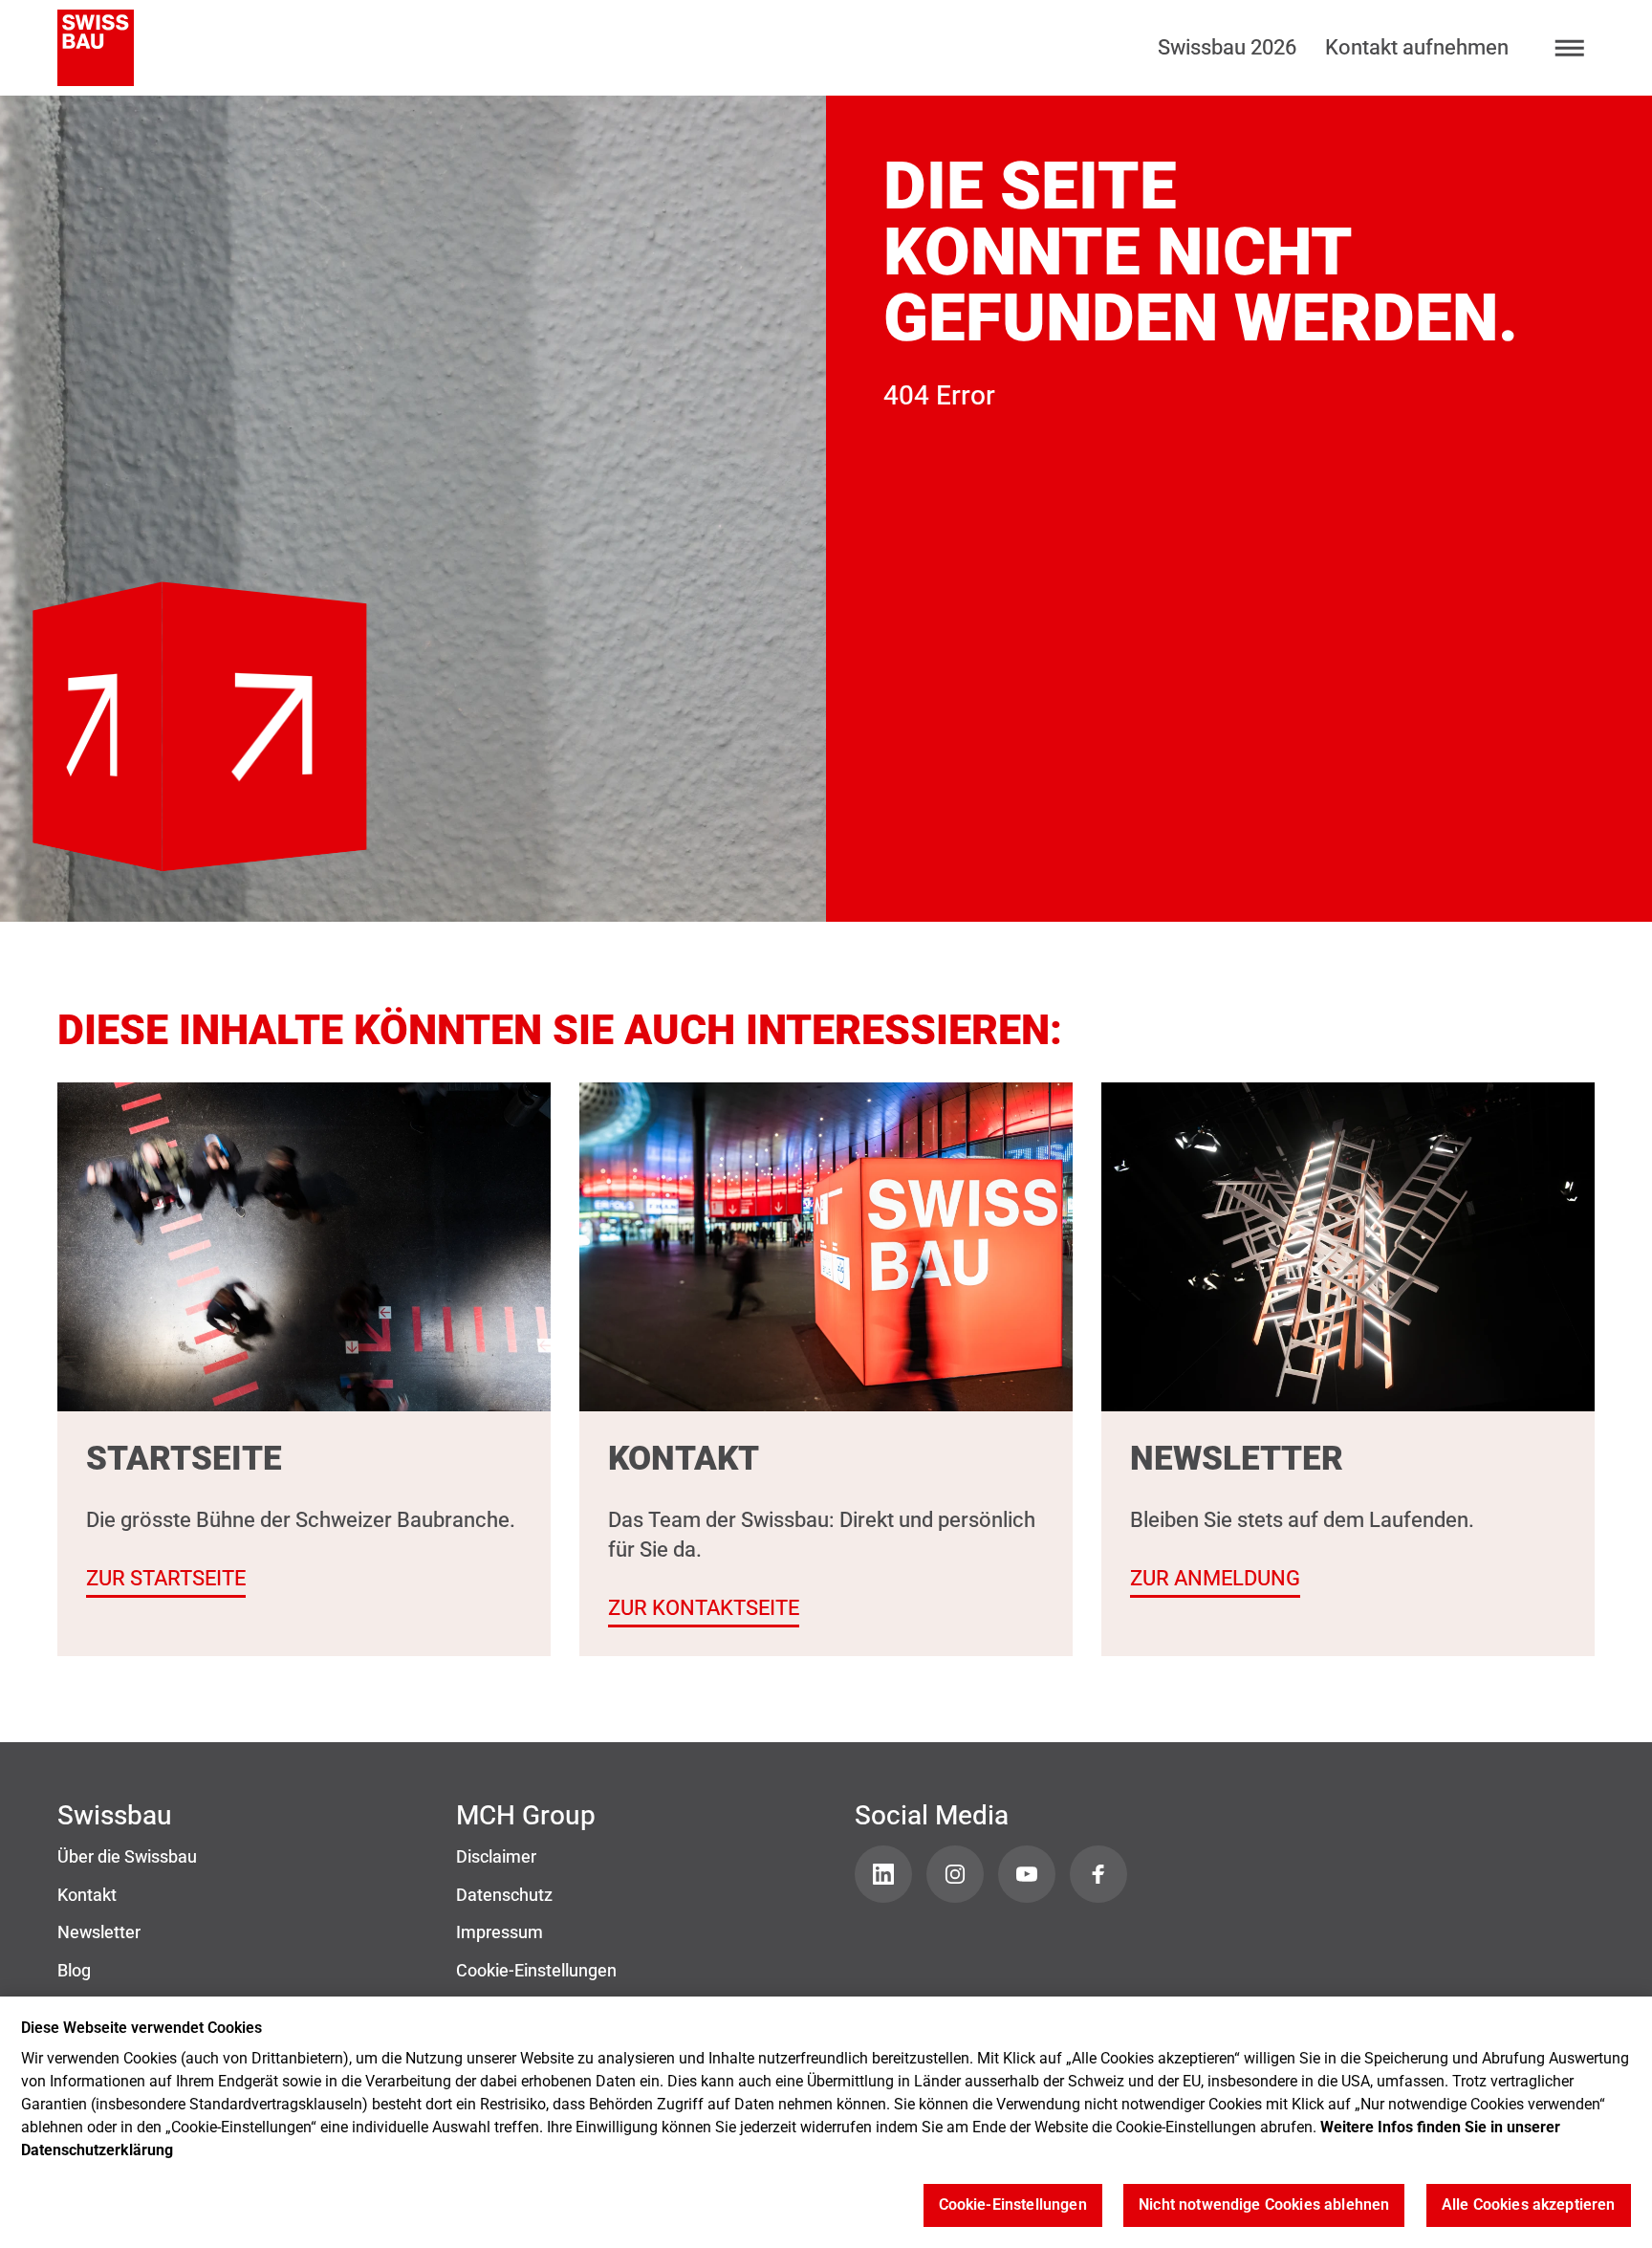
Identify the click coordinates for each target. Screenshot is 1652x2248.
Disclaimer (496, 1857)
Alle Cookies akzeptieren (1529, 2205)
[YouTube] (1027, 1874)
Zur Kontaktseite (704, 1608)
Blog (74, 1971)
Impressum (500, 1932)
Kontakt (87, 1895)
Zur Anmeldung (1215, 1578)
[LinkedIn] (883, 1874)
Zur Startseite (199, 623)
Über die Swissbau (127, 1857)
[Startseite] (96, 48)
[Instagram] (955, 1874)
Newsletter (99, 1932)
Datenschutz (504, 1895)
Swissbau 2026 (1227, 47)
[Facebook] (1098, 1874)
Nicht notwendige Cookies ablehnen (1264, 2205)
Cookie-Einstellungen (536, 1971)
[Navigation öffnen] (1570, 48)
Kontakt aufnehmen (1417, 47)
